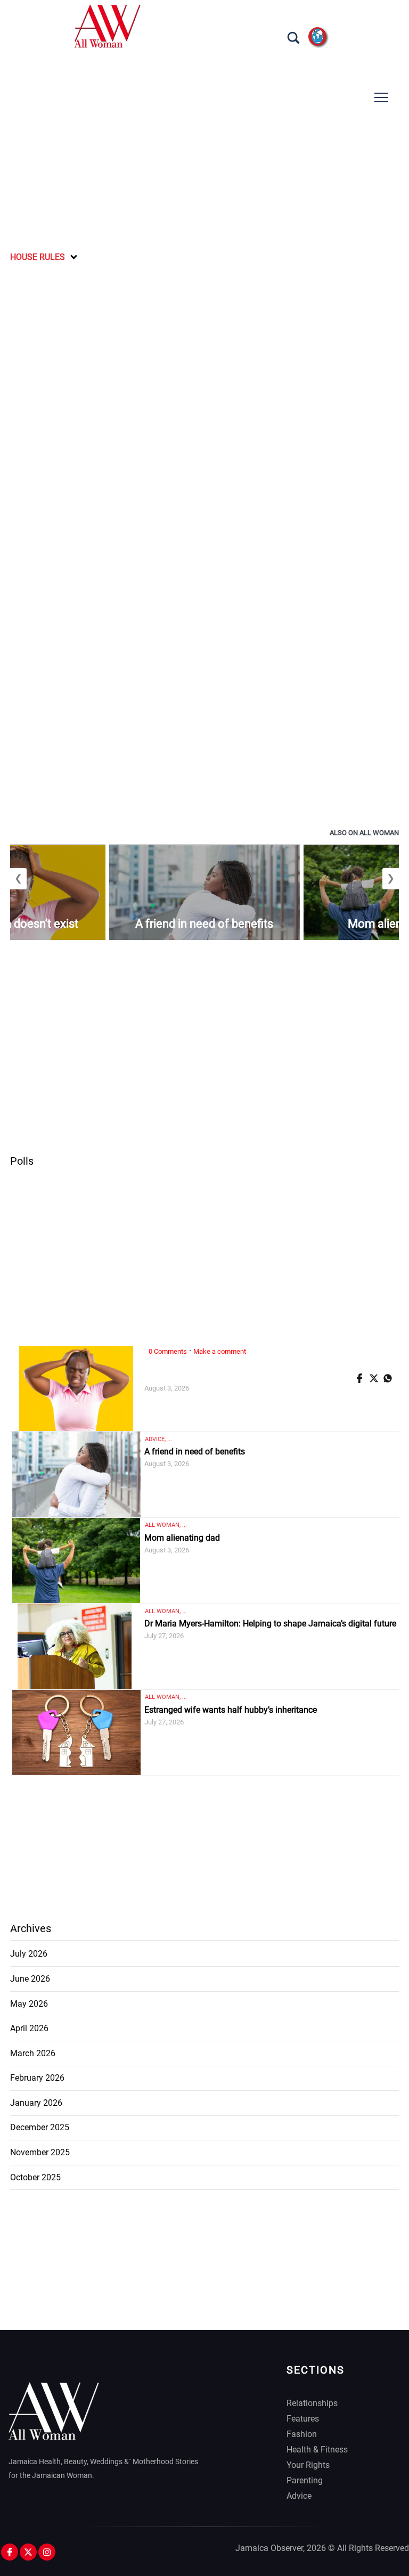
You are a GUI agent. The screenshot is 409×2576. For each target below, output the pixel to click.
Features (303, 2419)
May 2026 (29, 2004)
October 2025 (35, 2177)
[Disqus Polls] (204, 404)
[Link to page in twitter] (375, 1378)
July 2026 (29, 1954)
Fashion (302, 2434)
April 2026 (29, 2028)
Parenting (305, 2480)
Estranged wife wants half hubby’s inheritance (231, 1710)
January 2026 (36, 2103)
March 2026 (33, 2053)
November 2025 (40, 2152)
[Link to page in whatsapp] (389, 1378)
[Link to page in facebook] (361, 1378)
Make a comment (220, 1351)
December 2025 (40, 2127)
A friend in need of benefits (204, 924)
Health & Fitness (317, 2450)
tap (381, 98)
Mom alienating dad (182, 1538)
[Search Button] (293, 38)
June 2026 (30, 1979)
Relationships (312, 2403)
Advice (299, 2496)
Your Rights (308, 2465)
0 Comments (168, 1351)
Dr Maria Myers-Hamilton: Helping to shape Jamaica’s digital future (270, 1624)
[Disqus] (204, 680)
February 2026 (37, 2078)
